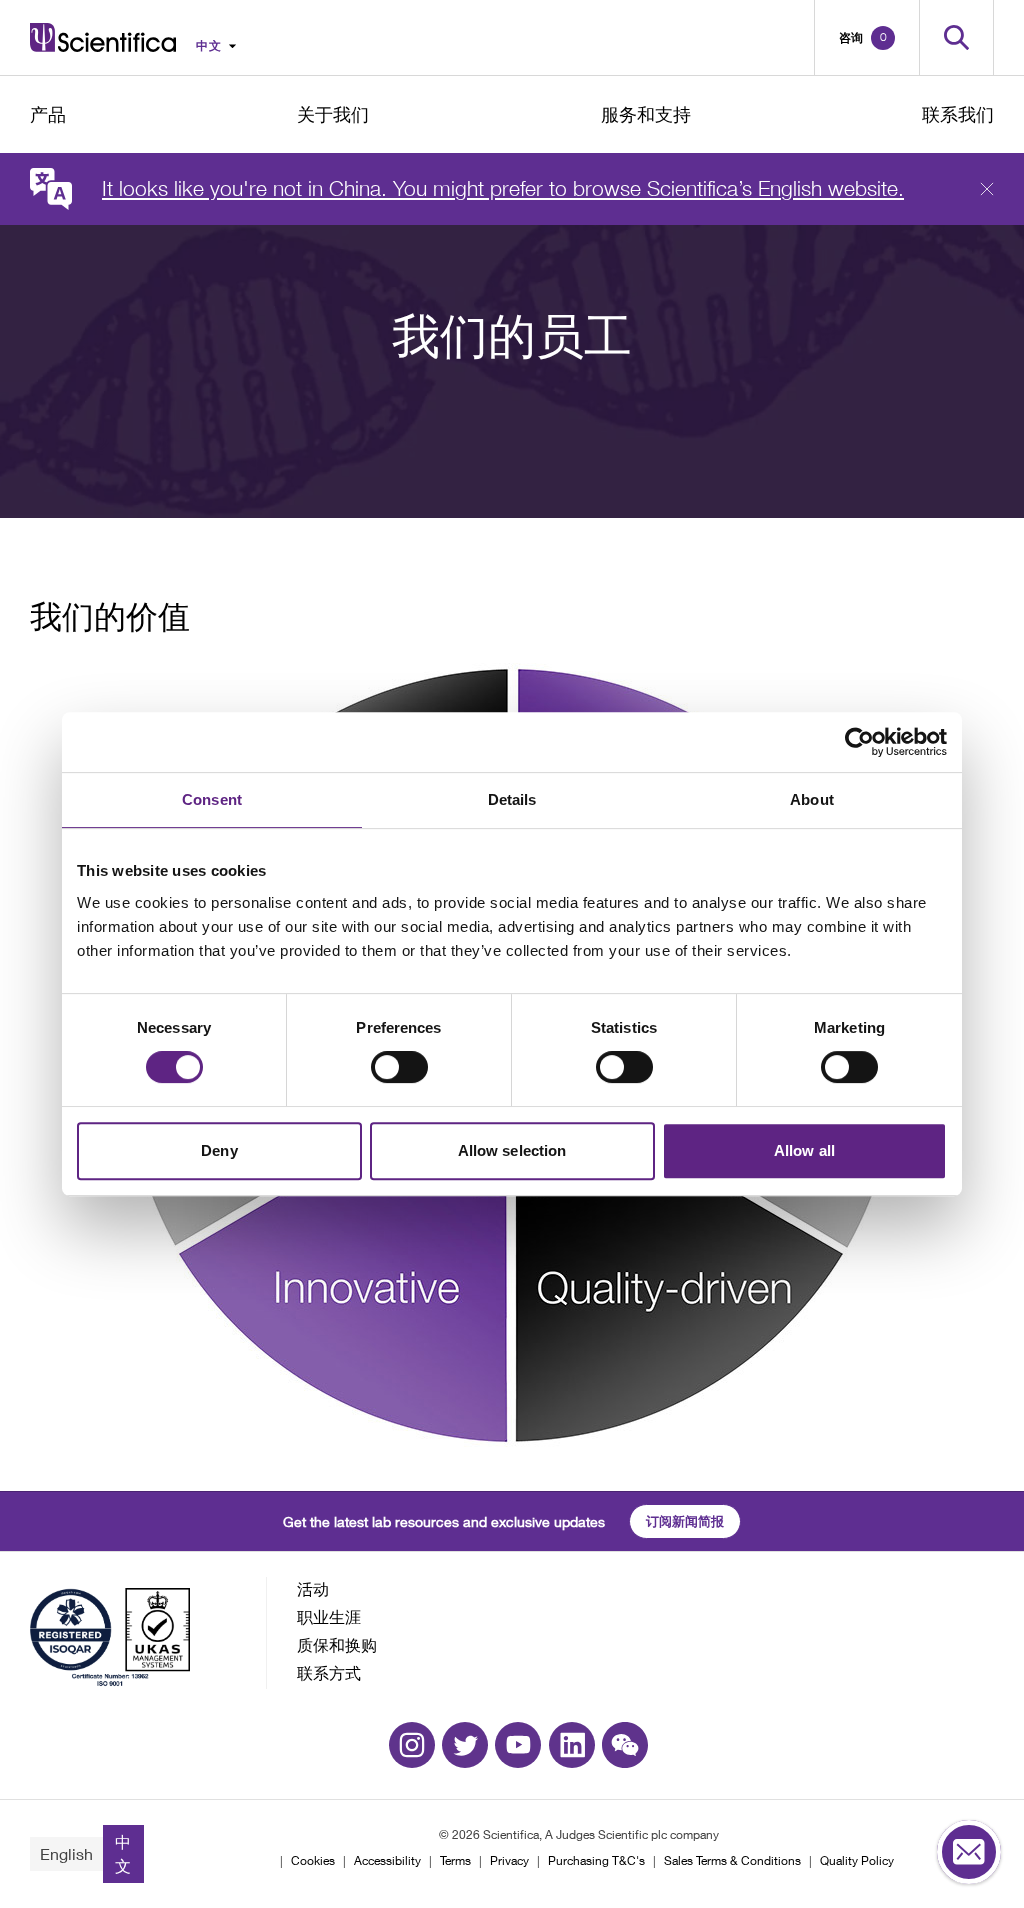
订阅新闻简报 (685, 1521)
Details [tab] (512, 799)
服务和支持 (646, 114)
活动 (313, 1588)
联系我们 (958, 114)
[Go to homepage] (103, 37)
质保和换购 (337, 1644)
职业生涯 (329, 1616)
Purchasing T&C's (596, 1860)
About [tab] (812, 799)
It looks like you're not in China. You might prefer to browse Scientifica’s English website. (503, 188)
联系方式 (329, 1672)
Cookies (313, 1860)
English (66, 1853)
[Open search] (956, 37)
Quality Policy (857, 1860)
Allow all (804, 1150)
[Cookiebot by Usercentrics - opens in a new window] (859, 742)
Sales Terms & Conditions (732, 1860)
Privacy (509, 1860)
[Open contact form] (969, 1853)
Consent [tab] (212, 799)
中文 (123, 1853)
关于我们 (333, 114)
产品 (48, 114)
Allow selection (512, 1150)
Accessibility (387, 1860)
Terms (455, 1860)
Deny (219, 1150)
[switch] (399, 1067)
